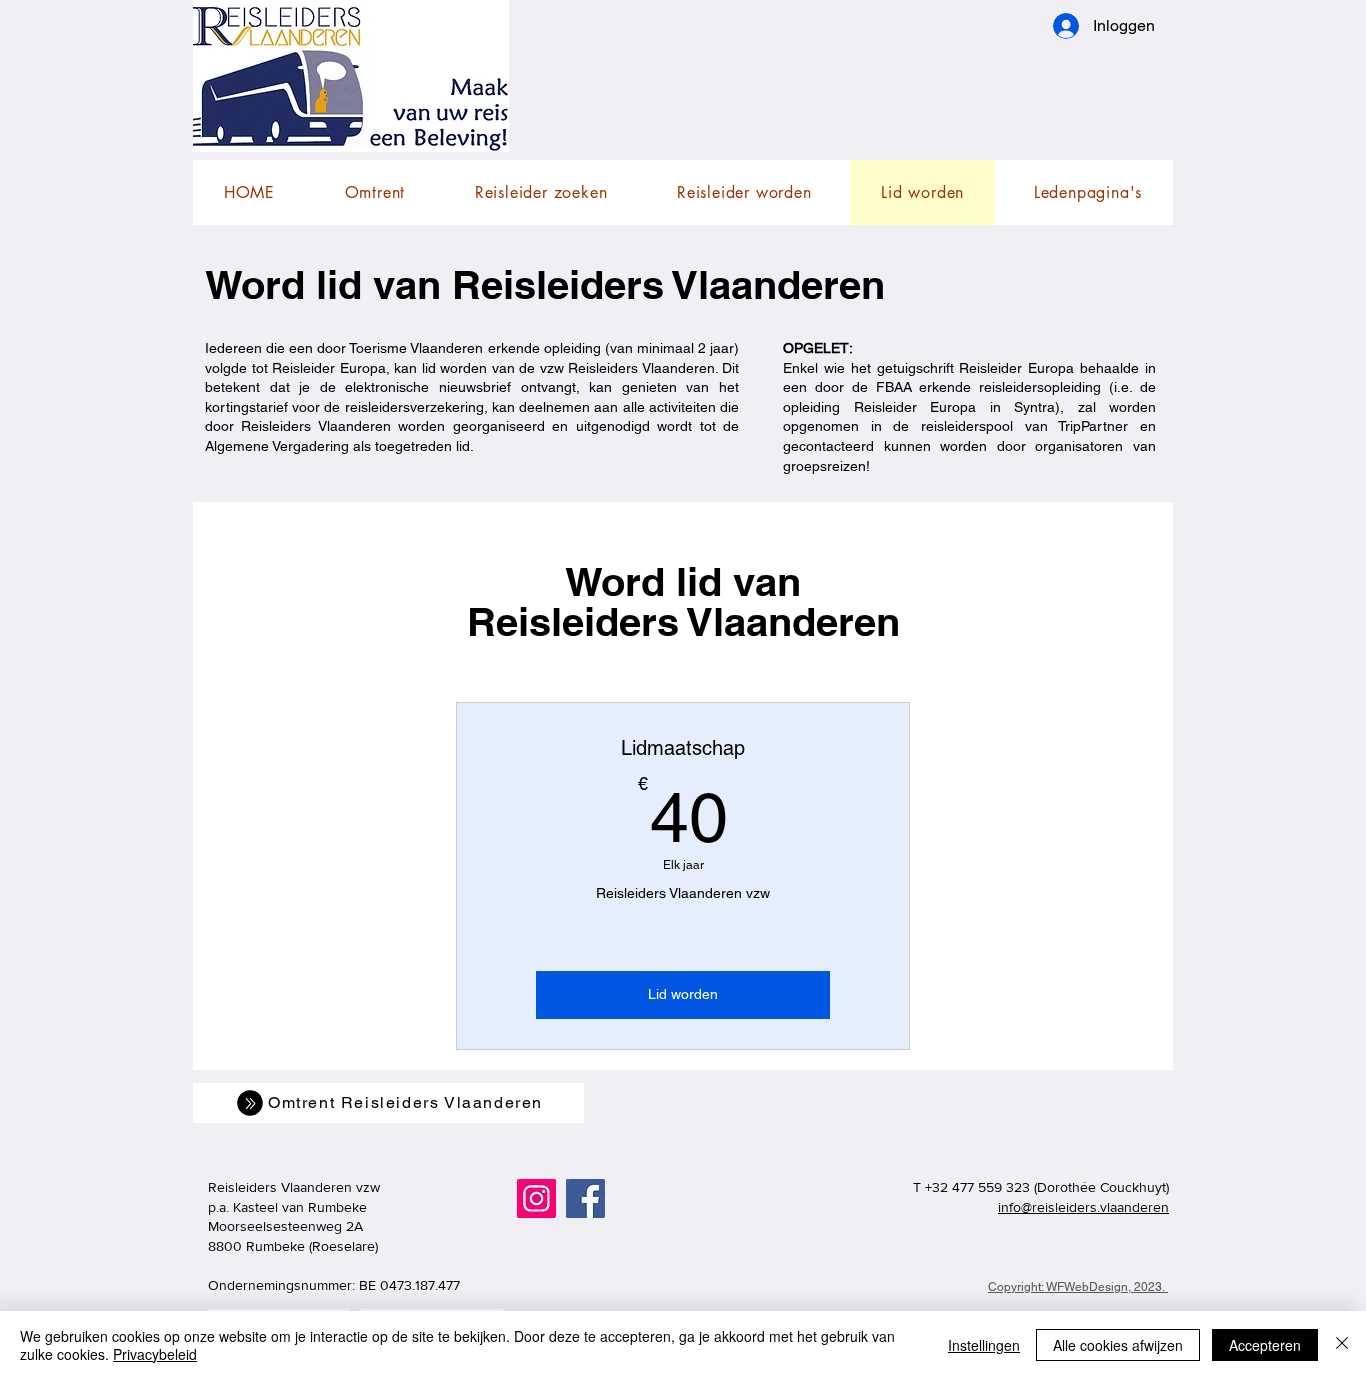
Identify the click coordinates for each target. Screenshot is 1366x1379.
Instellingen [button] (984, 1345)
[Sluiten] (1342, 1345)
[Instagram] (536, 1198)
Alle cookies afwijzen (1118, 1345)
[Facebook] (585, 1198)
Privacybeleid (155, 1354)
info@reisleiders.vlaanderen (1083, 1207)
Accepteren (1265, 1345)
